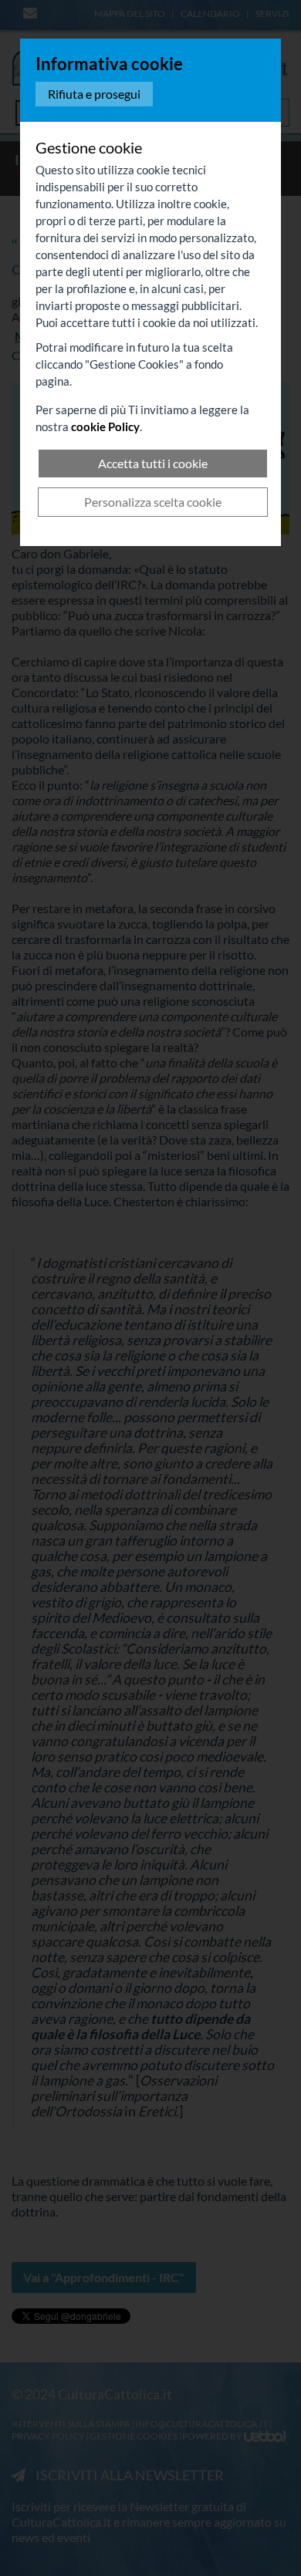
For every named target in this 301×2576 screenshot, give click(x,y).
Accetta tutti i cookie (153, 463)
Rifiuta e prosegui (94, 94)
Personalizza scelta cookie (153, 502)
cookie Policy (105, 427)
